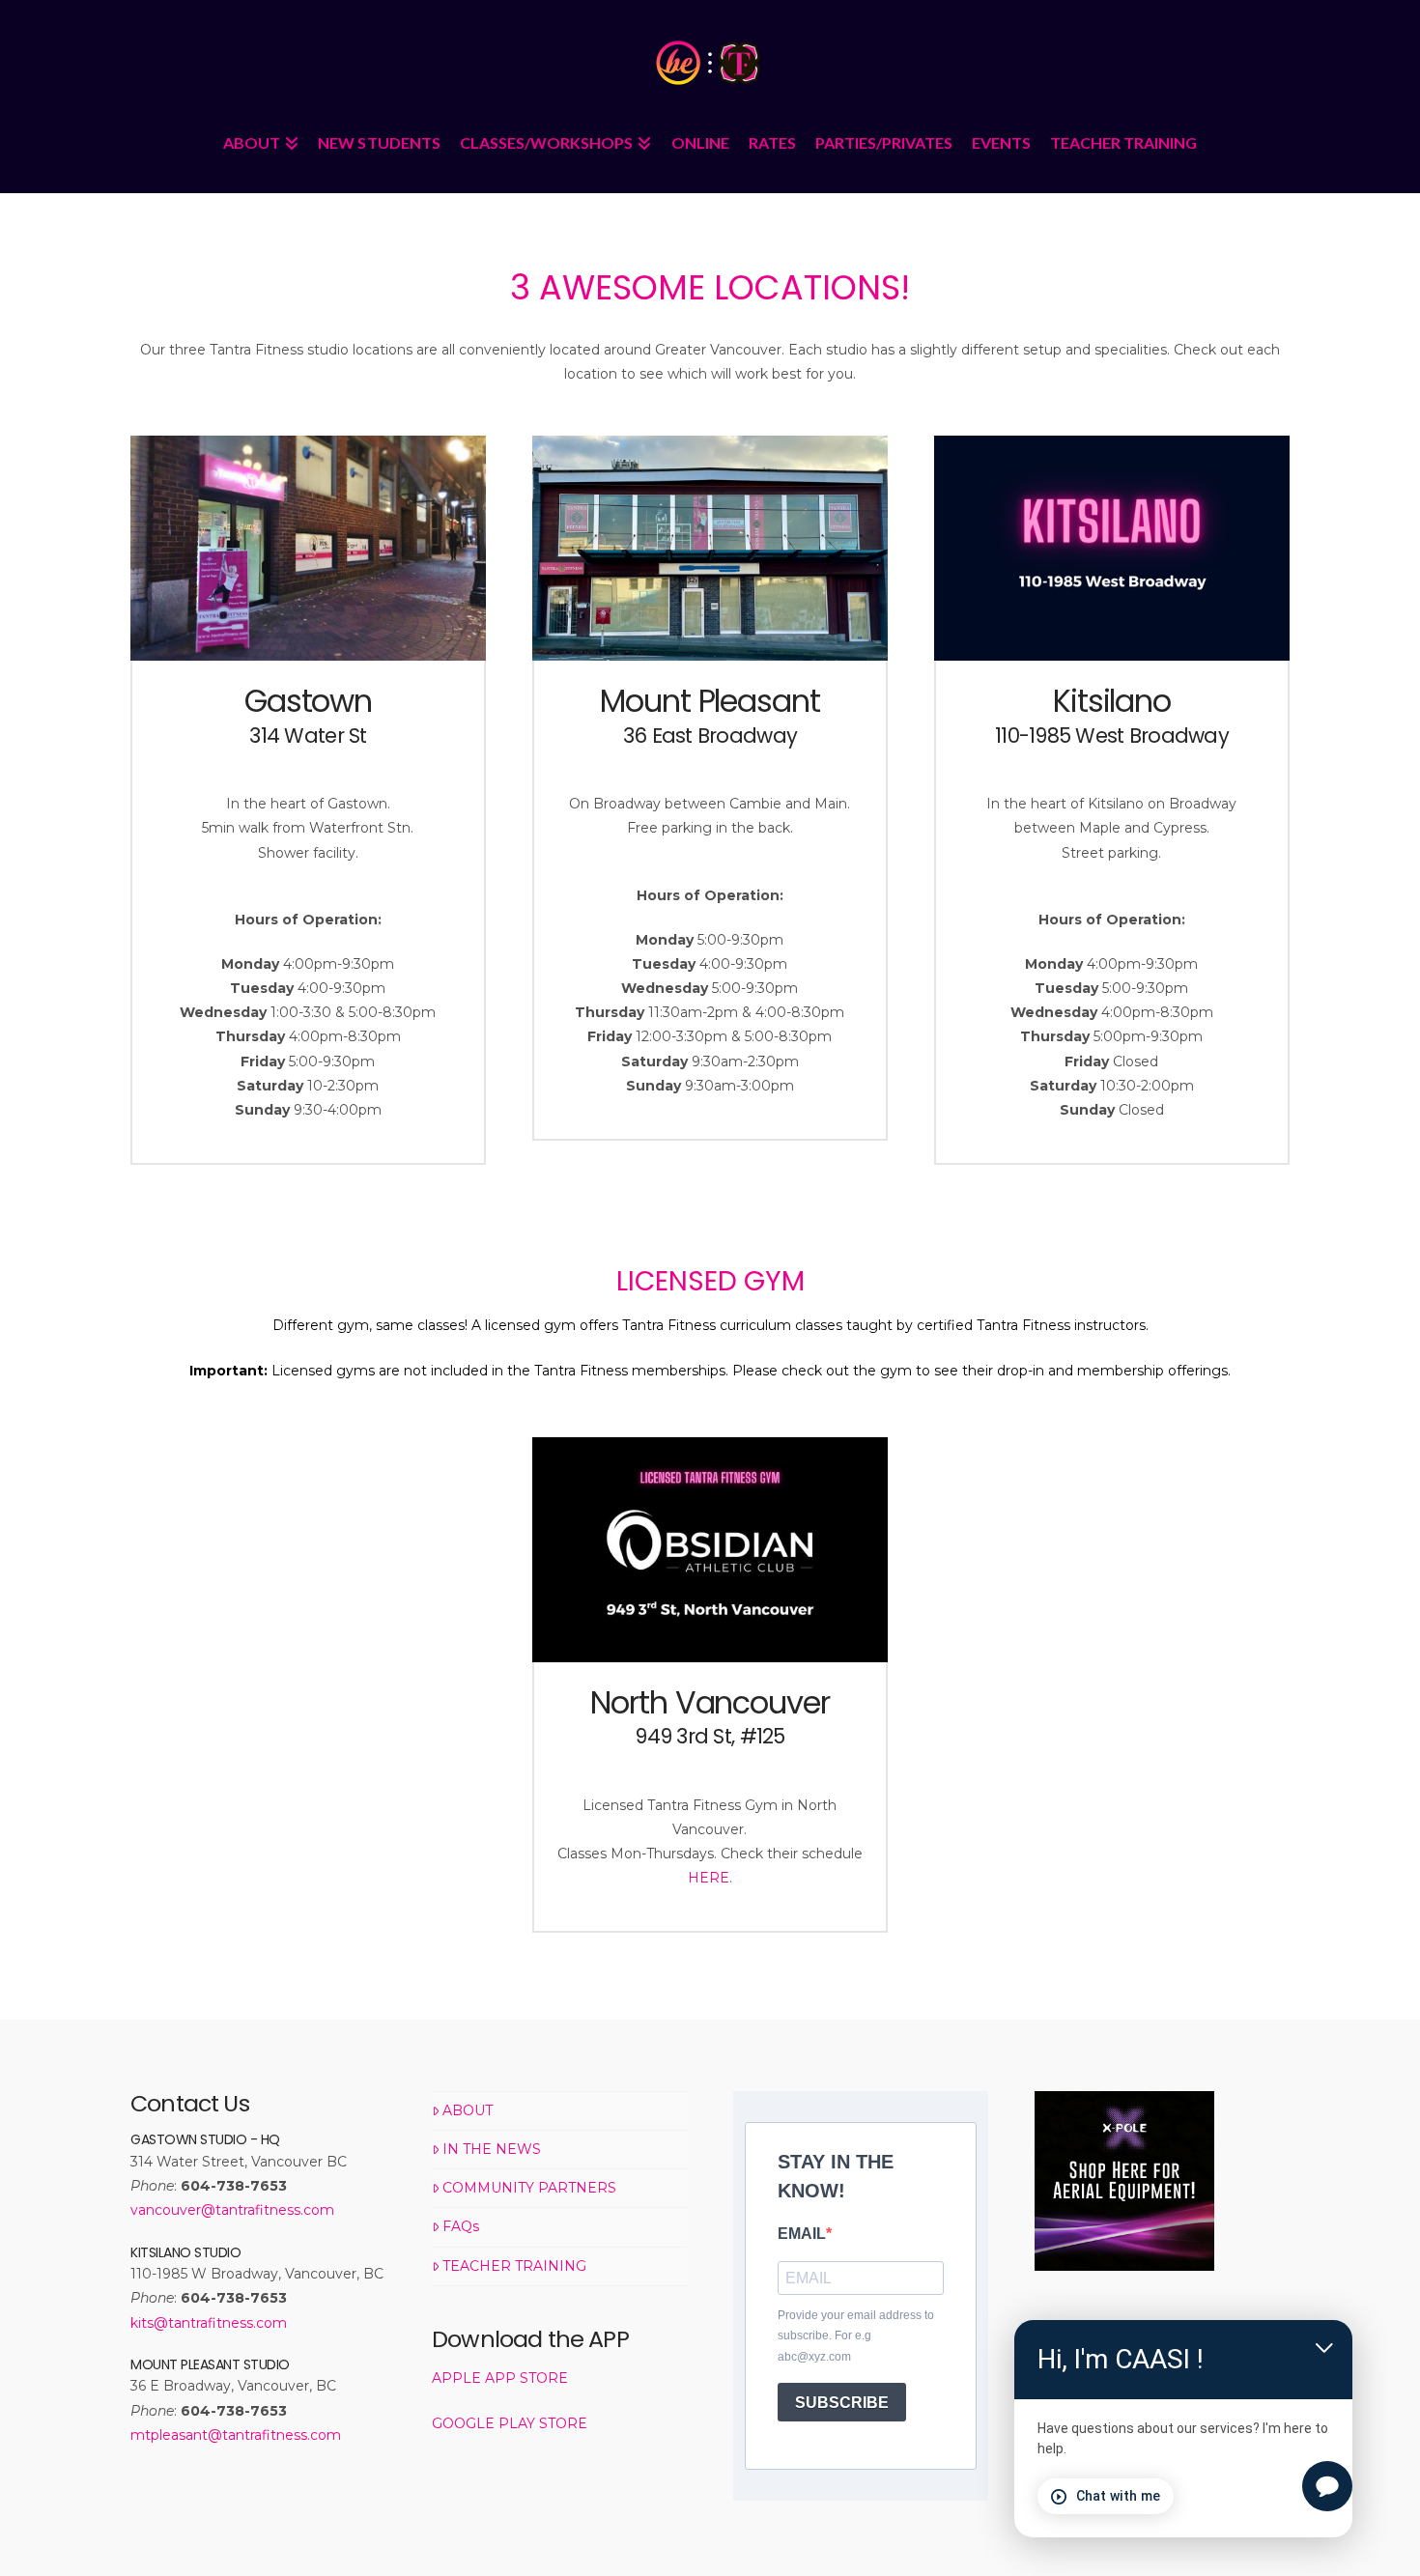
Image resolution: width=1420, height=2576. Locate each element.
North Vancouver (710, 1702)
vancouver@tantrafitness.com (232, 2210)
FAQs (461, 2226)
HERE (709, 1878)
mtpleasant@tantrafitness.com (236, 2435)
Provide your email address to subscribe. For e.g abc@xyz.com (856, 2336)
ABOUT (468, 2110)
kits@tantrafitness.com (209, 2323)
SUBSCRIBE (842, 2403)
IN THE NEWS (492, 2149)
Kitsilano (1112, 701)
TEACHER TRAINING (514, 2266)
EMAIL (802, 2234)
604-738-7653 (234, 2186)
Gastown (308, 701)
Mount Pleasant (710, 701)
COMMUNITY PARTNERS (529, 2188)
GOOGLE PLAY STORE (510, 2423)
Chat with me (1118, 2496)
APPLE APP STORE (500, 2378)
